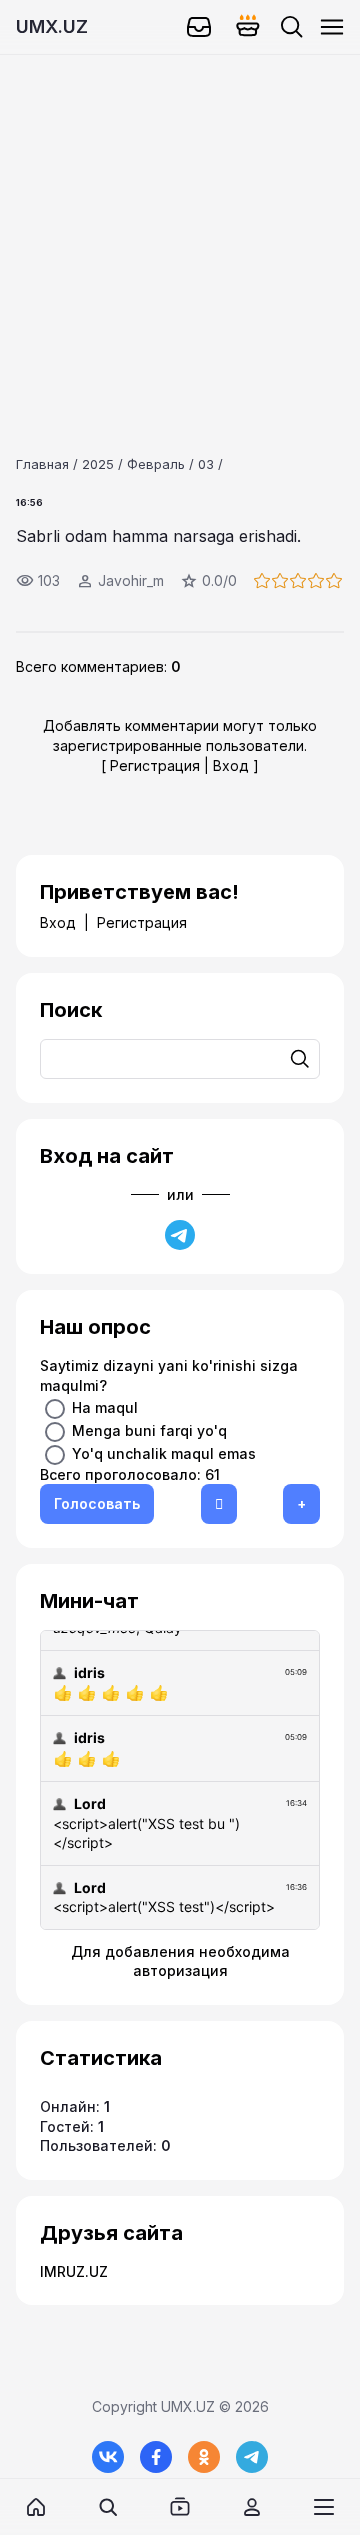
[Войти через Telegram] (180, 1235)
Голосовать (97, 1503)
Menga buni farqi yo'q (149, 1429)
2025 (98, 464)
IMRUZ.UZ (74, 2271)
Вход (231, 765)
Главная (42, 464)
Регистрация (155, 765)
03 (206, 464)
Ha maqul (105, 1406)
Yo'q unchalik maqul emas (164, 1452)
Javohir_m (131, 580)
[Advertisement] (180, 235)
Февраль (156, 464)
